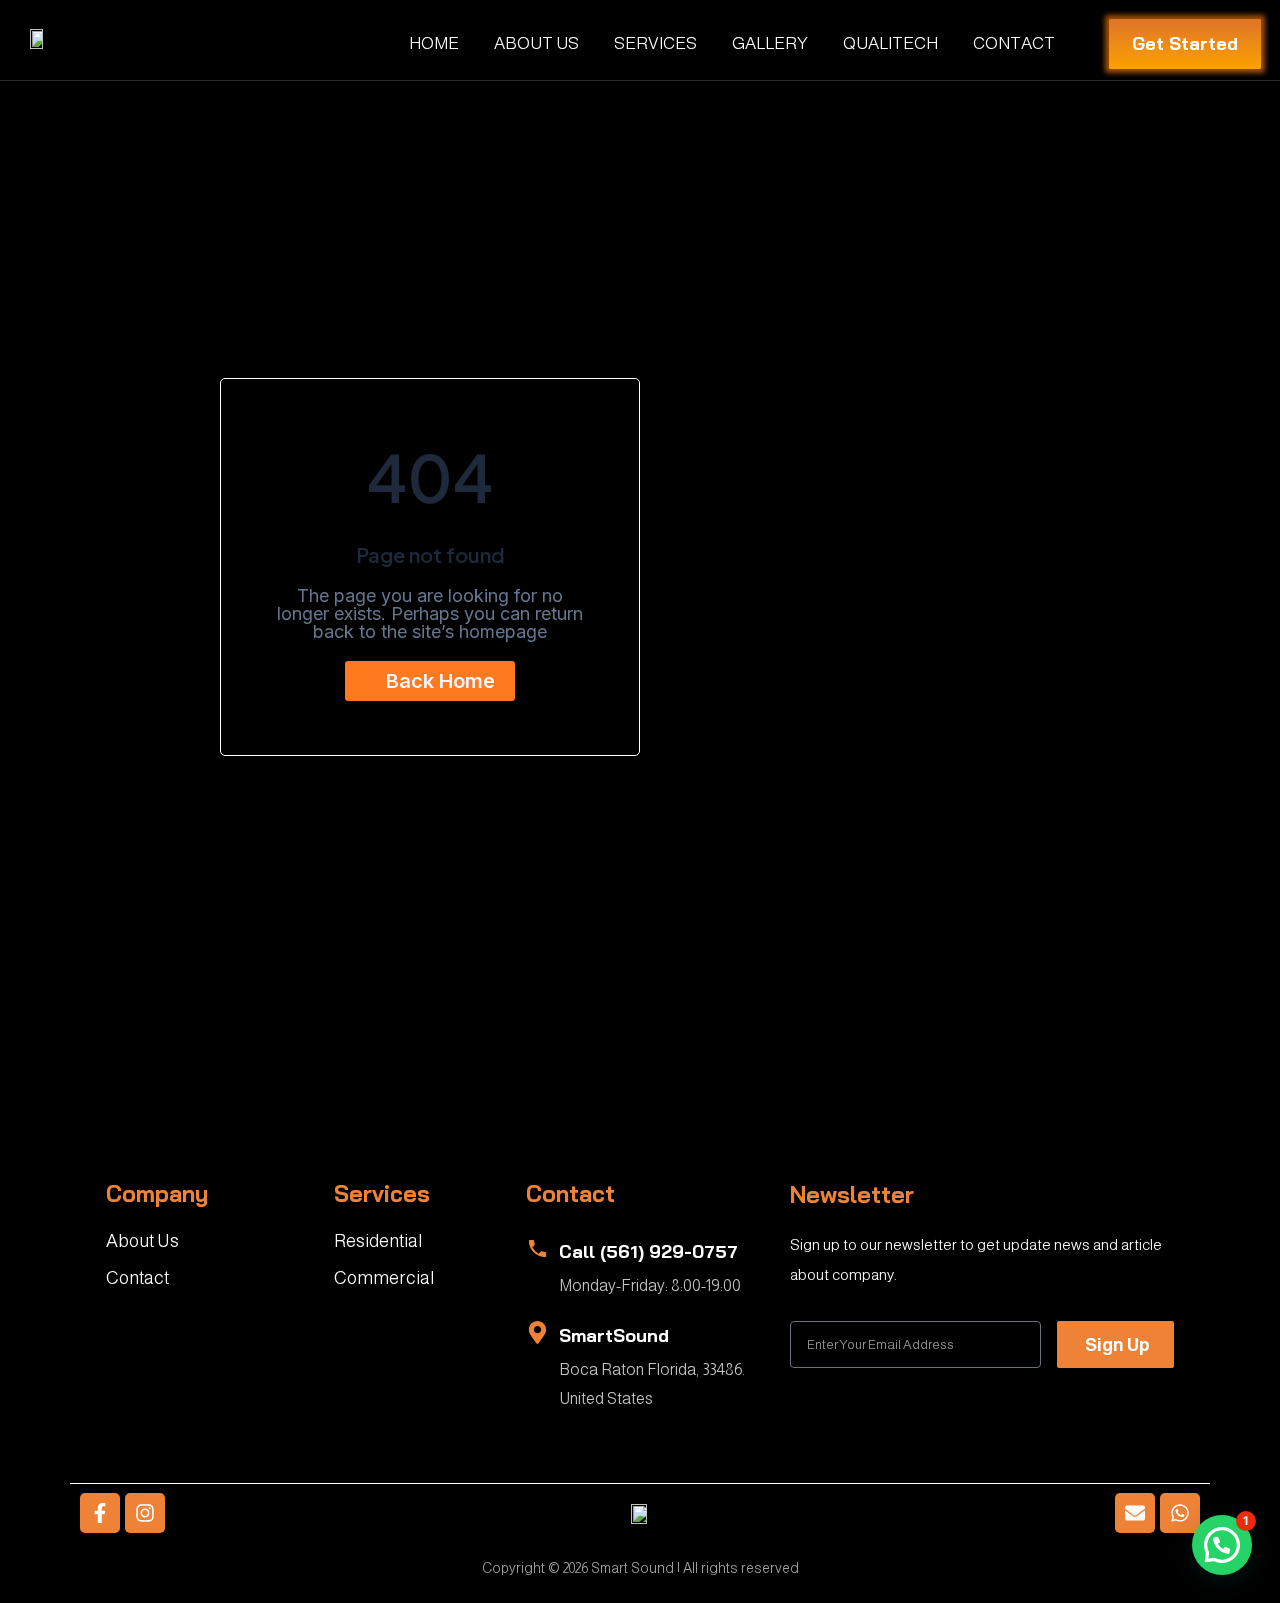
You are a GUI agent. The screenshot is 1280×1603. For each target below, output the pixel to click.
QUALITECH (890, 43)
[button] (1222, 1545)
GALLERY (770, 43)
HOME (434, 43)
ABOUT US (536, 43)
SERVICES (655, 43)
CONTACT (1014, 43)
